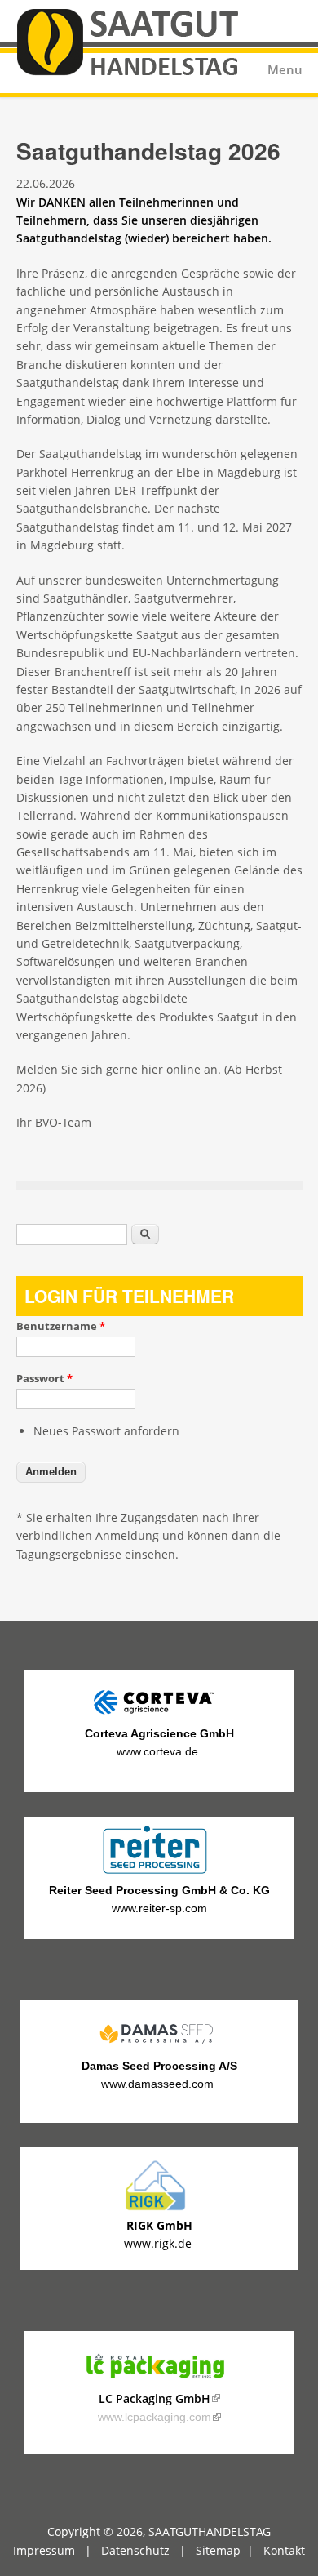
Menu (285, 70)
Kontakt (284, 2550)
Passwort (44, 1378)
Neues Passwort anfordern (106, 1431)
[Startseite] (159, 47)
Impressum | (57, 2550)
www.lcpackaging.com (159, 2417)
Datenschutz (135, 2550)
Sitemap (218, 2550)
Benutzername (61, 1326)
